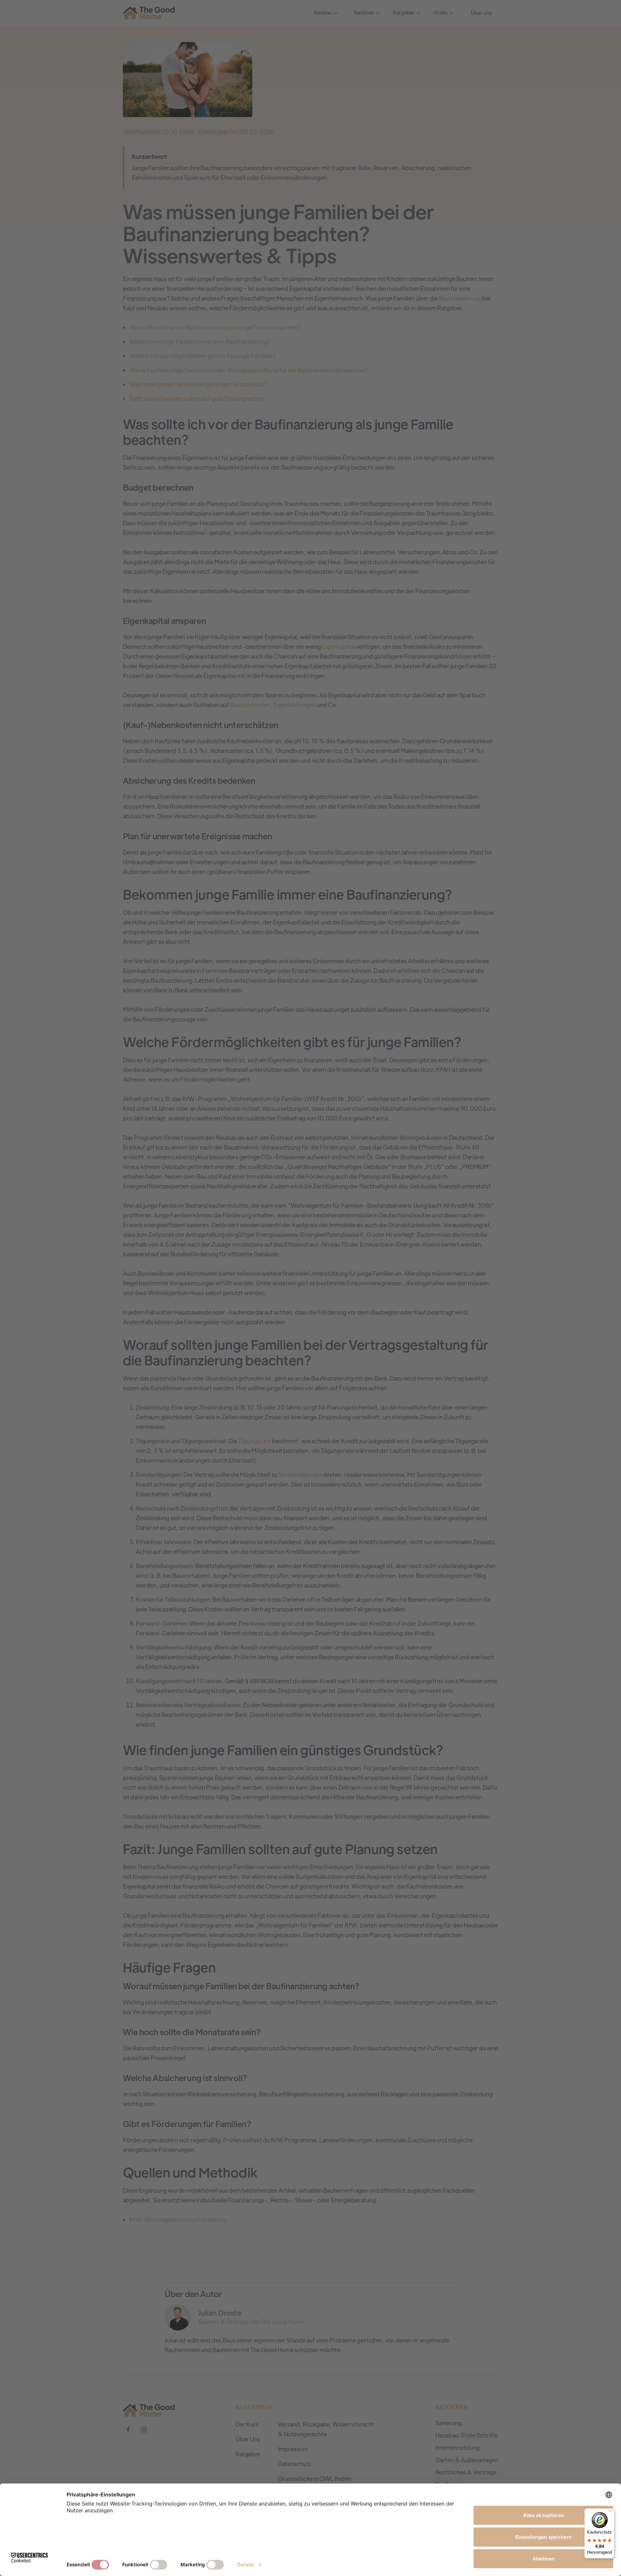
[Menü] (611, 2512)
